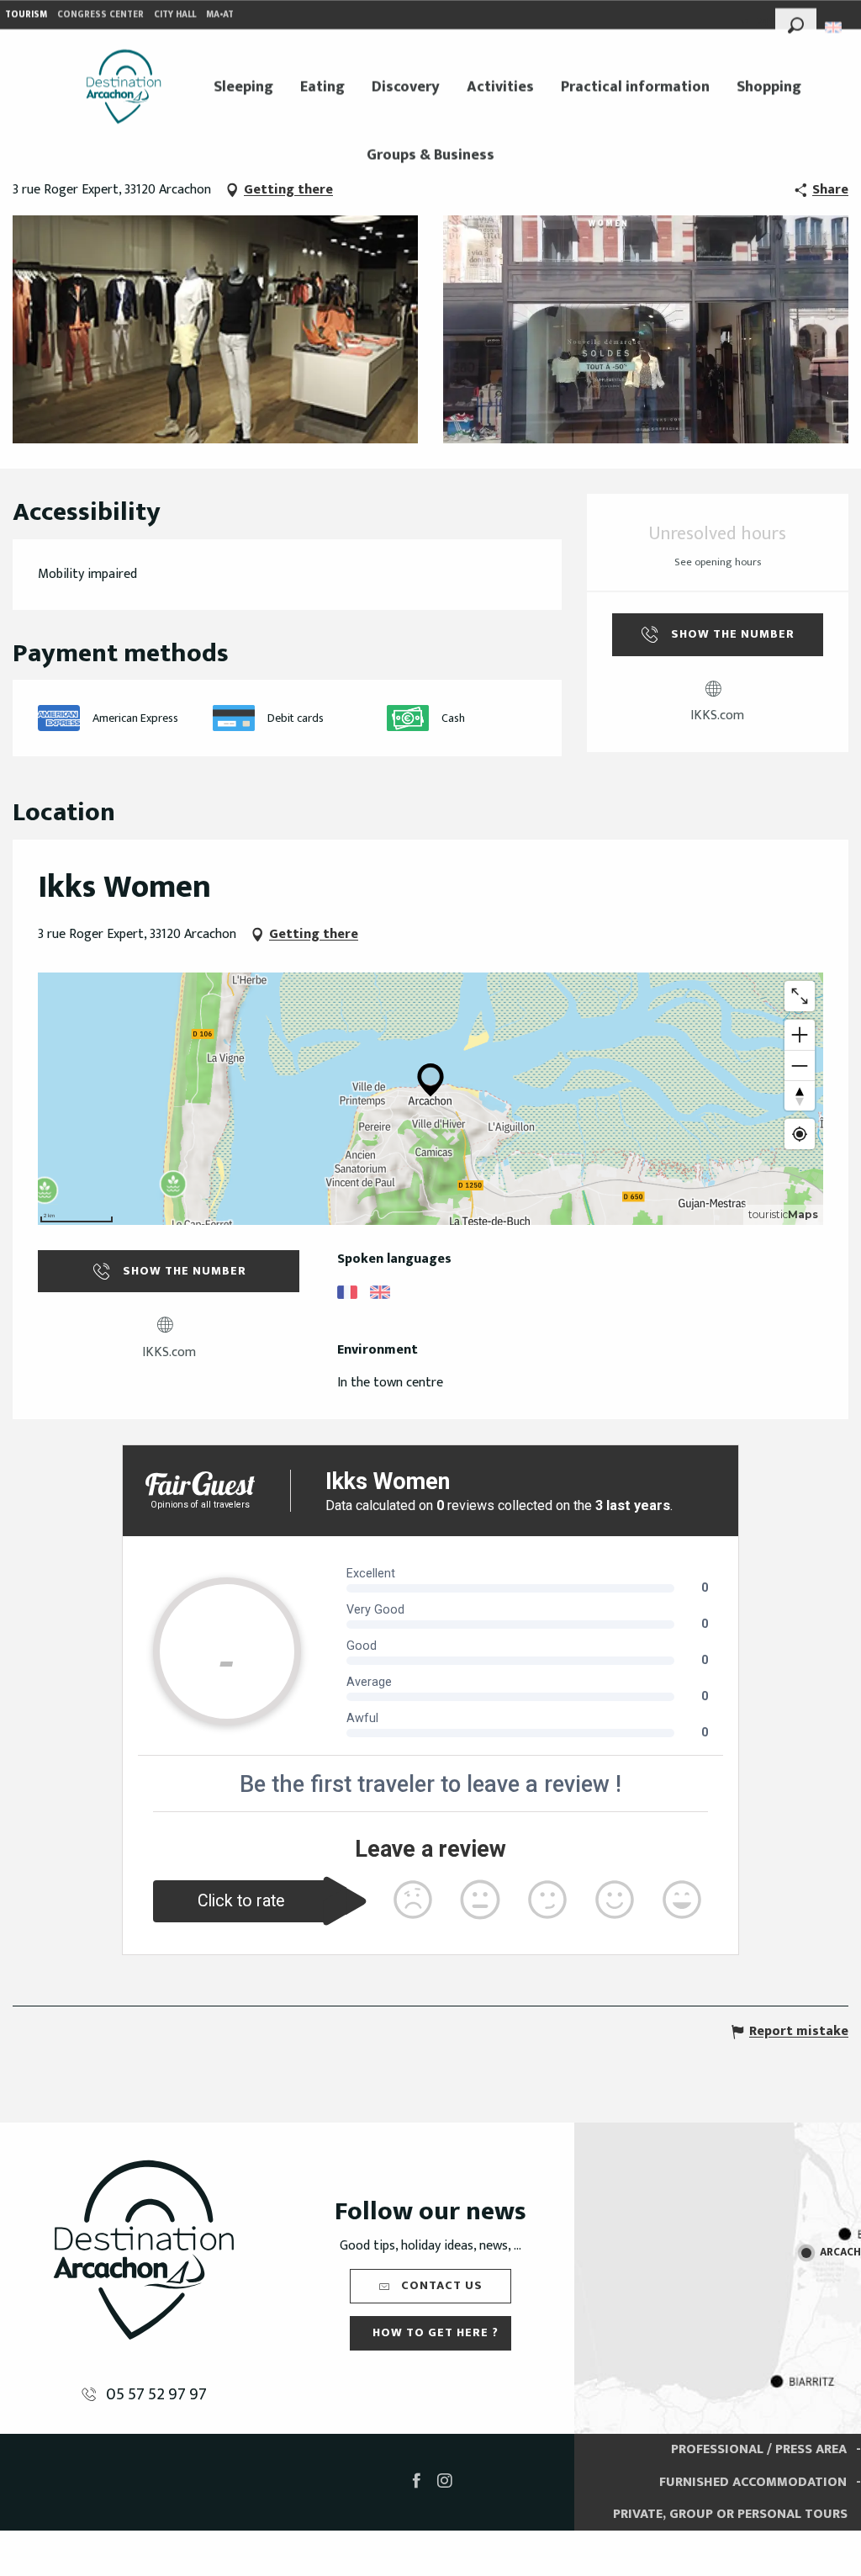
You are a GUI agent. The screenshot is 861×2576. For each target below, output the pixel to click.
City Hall (175, 14)
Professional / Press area (759, 2449)
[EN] (835, 27)
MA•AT (220, 14)
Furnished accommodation (753, 2482)
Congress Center (100, 14)
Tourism (26, 14)
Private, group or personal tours (730, 2514)
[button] (796, 23)
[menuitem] (124, 87)
